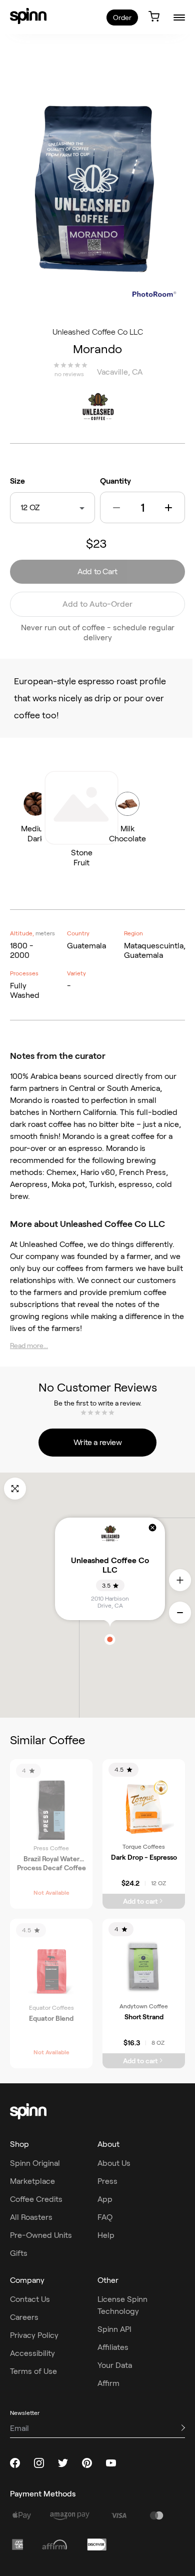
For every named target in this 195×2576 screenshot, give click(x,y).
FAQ (105, 2217)
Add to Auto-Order (97, 604)
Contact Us (30, 2299)
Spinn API (114, 2329)
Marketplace (32, 2181)
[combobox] (42, 508)
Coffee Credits (36, 2199)
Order (122, 18)
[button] (116, 508)
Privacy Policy (34, 2335)
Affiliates (113, 2347)
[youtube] (111, 2463)
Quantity (115, 481)
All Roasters (31, 2217)
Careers (24, 2317)
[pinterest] (87, 2463)
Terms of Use (33, 2371)
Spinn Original (35, 2163)
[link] (28, 16)
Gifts (19, 2253)
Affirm (108, 2383)
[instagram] (39, 2463)
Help (106, 2235)
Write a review (97, 1442)
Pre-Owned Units (41, 2235)
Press (107, 2181)
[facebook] (15, 2463)
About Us (114, 2163)
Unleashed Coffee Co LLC (98, 332)
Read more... (29, 1346)
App (105, 2199)
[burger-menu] (179, 17)
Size (17, 481)
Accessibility (32, 2353)
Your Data (115, 2365)
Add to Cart (97, 571)
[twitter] (63, 2463)
